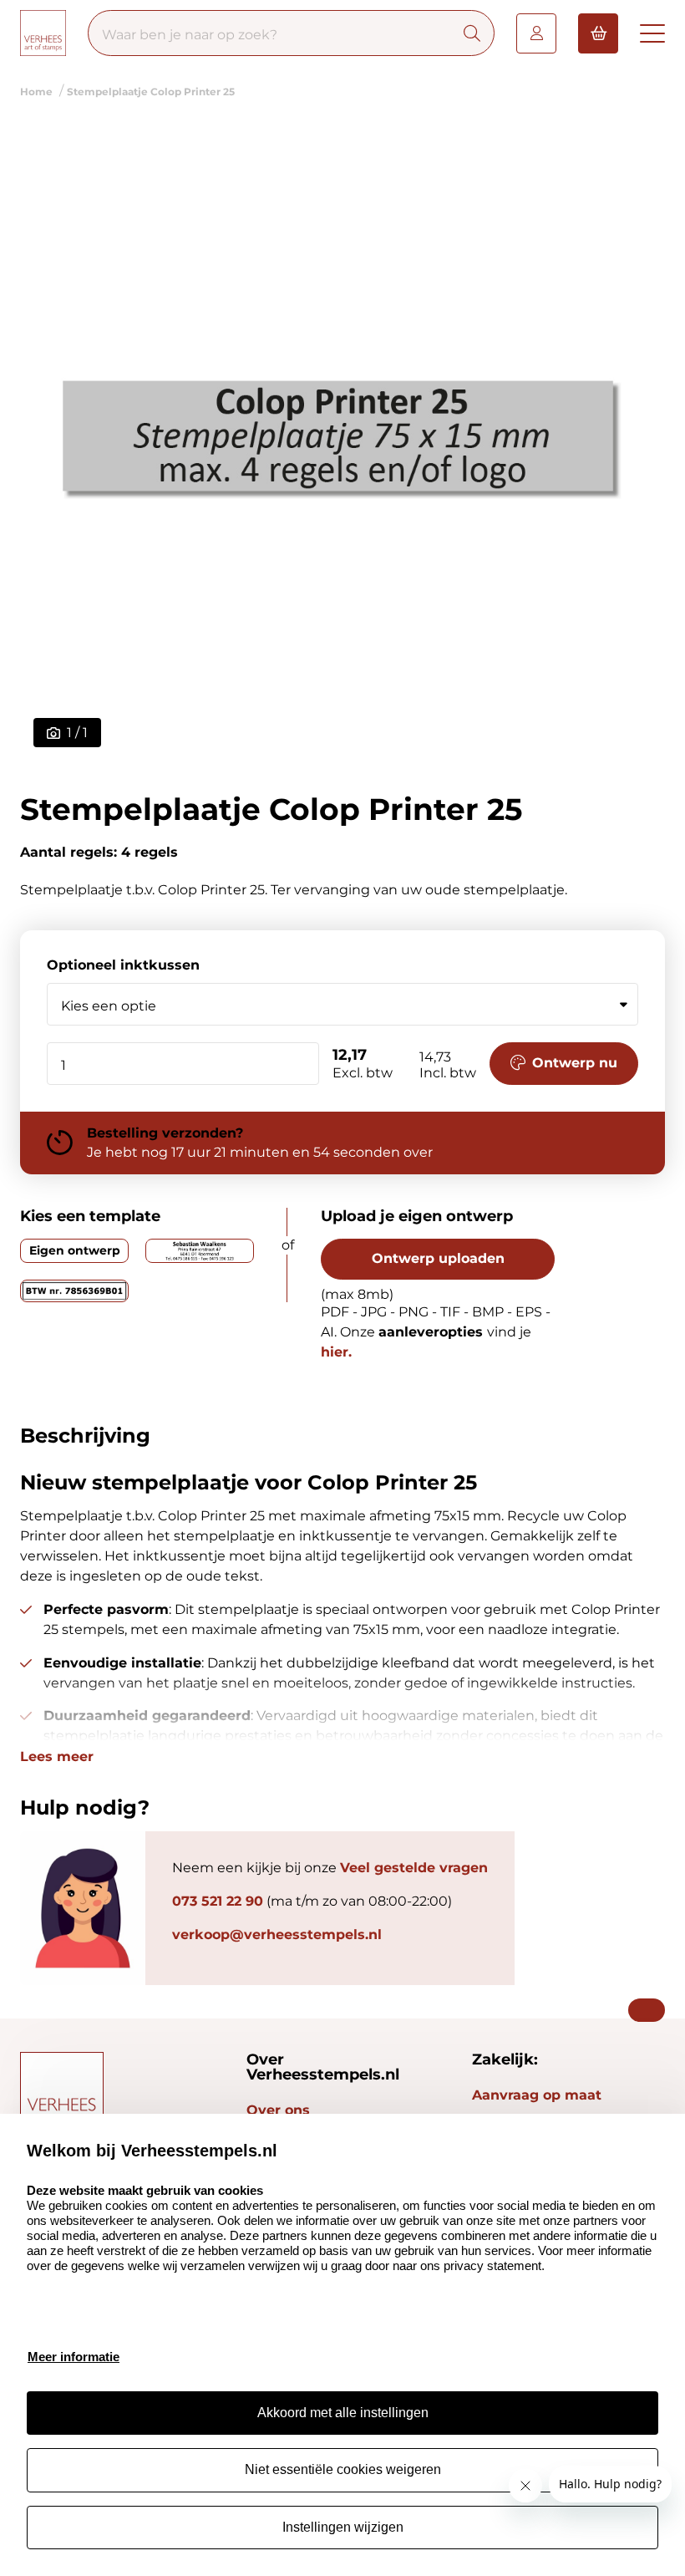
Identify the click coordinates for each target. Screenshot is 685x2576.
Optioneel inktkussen (123, 965)
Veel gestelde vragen (414, 1868)
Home (36, 92)
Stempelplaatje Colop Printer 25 (151, 92)
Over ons (278, 2110)
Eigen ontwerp (75, 1250)
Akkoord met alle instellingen (343, 2413)
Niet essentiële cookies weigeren (343, 2469)
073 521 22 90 (218, 1901)
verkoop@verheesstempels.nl (277, 1935)
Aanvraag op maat (537, 2095)
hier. (336, 1352)
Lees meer (57, 1757)
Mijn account (536, 33)
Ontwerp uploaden (438, 1258)
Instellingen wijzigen (343, 2527)
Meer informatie (74, 2357)
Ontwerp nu (575, 1063)
